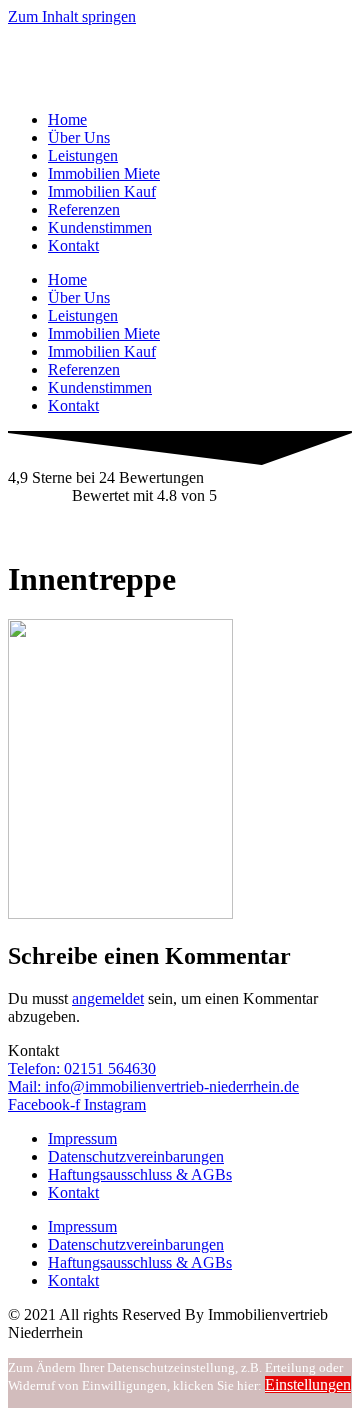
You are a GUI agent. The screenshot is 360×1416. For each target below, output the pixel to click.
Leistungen (83, 155)
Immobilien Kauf (102, 191)
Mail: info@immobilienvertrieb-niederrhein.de (153, 1086)
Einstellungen (308, 1384)
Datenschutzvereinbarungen (136, 1156)
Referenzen (84, 209)
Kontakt (73, 245)
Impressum (82, 1138)
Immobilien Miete (104, 173)
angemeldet (108, 998)
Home (67, 119)
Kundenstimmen (100, 227)
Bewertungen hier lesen (82, 529)
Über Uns (79, 137)
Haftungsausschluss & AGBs (140, 1174)
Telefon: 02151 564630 (82, 1068)
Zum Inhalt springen (72, 16)
